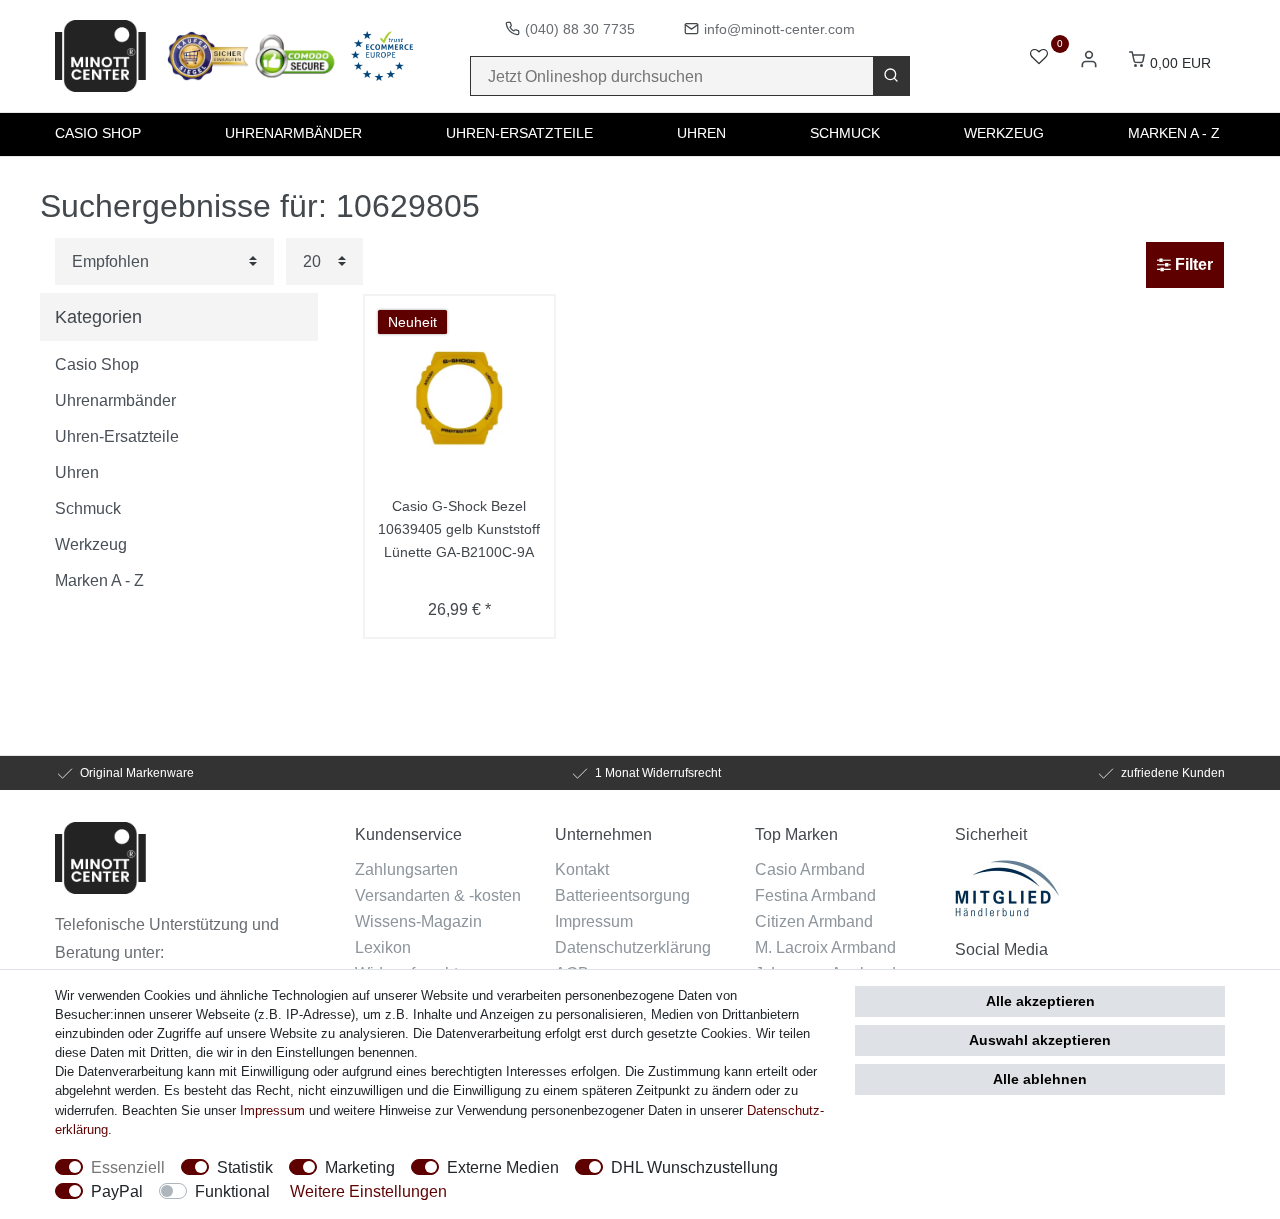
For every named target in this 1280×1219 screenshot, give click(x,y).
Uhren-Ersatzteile (519, 133)
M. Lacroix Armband (825, 947)
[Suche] (891, 76)
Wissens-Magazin (418, 921)
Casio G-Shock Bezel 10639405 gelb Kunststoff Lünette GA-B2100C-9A (459, 529)
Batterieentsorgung (622, 895)
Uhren (701, 133)
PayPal (117, 1191)
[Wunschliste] (1039, 58)
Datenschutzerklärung (633, 947)
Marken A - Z (1174, 133)
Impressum (594, 921)
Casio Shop (98, 133)
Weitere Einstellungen (368, 1191)
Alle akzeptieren (1040, 1001)
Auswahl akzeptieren (1040, 1040)
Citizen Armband (814, 921)
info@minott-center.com (779, 29)
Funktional (232, 1191)
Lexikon (383, 947)
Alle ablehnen (1040, 1079)
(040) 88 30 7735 (580, 29)
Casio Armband (810, 869)
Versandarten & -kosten (438, 895)
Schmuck (845, 133)
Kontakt (582, 869)
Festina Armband (815, 895)
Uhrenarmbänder (293, 133)
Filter (1192, 264)
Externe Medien (503, 1167)
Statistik (245, 1167)
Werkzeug (1004, 133)
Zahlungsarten (406, 869)
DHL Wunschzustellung (694, 1167)
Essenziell (128, 1167)
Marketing (360, 1167)
